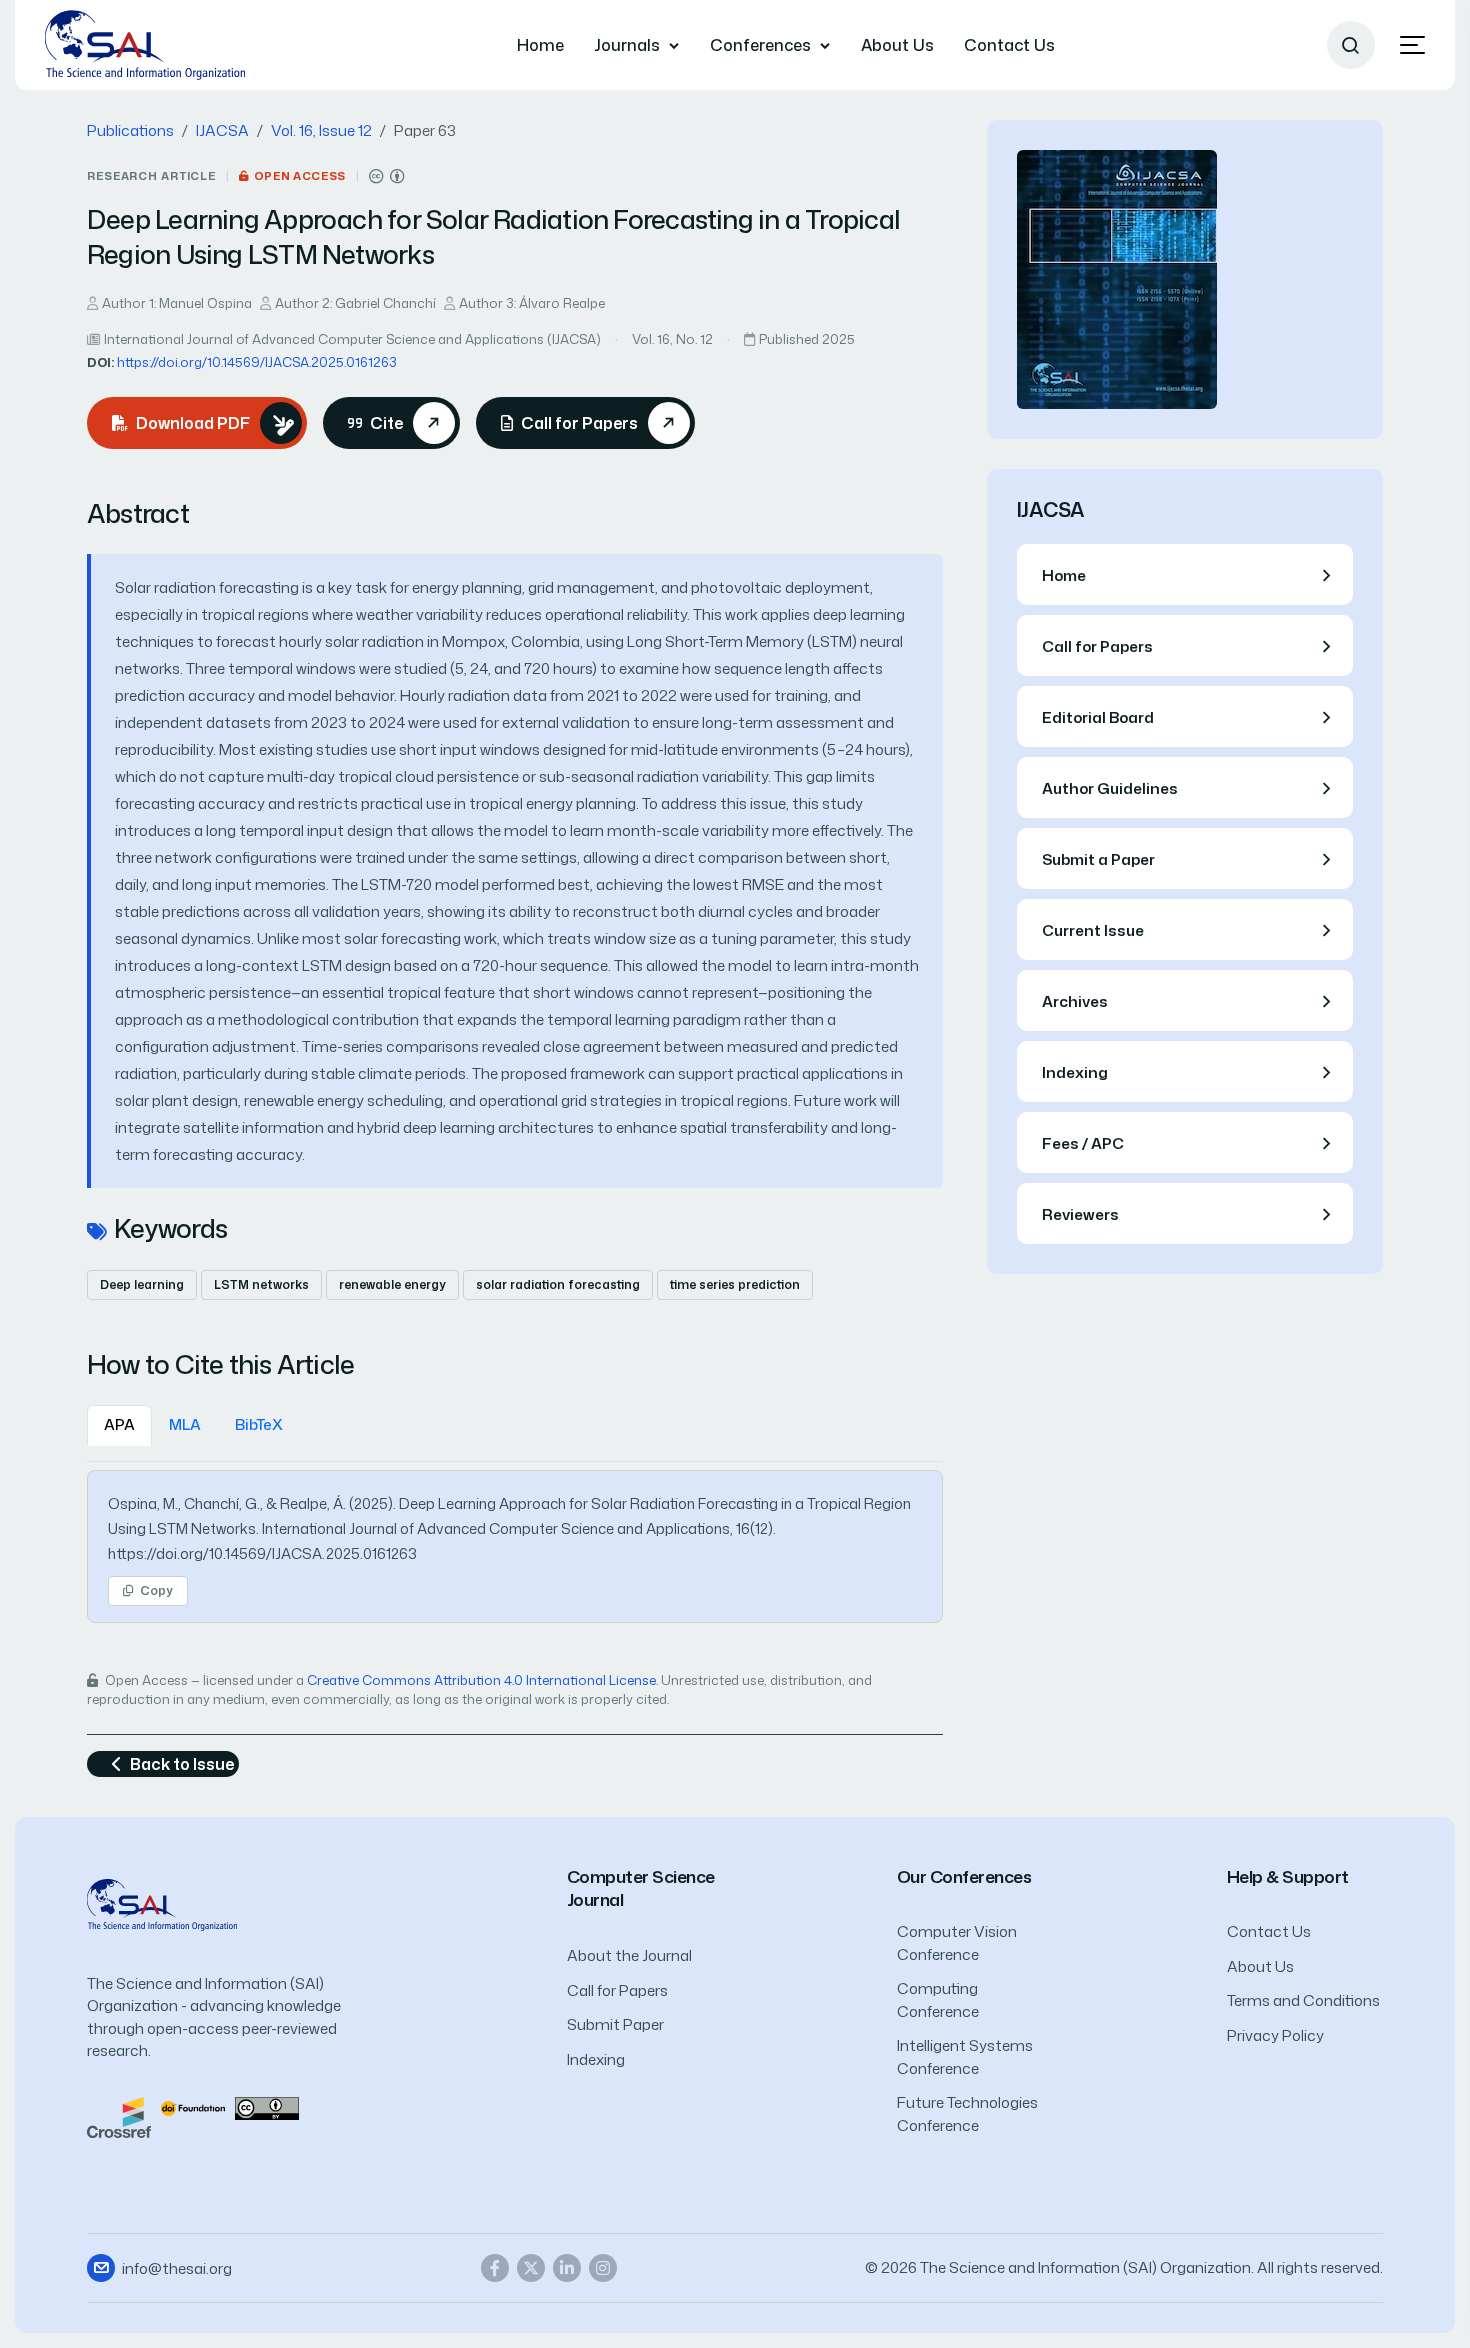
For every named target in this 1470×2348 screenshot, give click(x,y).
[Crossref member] (119, 2115)
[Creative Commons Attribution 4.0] (267, 2107)
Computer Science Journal (641, 1888)
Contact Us (1009, 45)
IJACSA (222, 130)
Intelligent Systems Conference (965, 2057)
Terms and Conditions (1303, 2000)
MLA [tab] (185, 1424)
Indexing (596, 2059)
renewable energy (392, 1284)
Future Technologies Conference (967, 2114)
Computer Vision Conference (957, 1943)
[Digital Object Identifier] (193, 2107)
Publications (130, 130)
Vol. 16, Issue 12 (321, 130)
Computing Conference (938, 2000)
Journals (627, 45)
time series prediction (735, 1284)
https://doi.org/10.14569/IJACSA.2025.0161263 (257, 362)
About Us (897, 45)
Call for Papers (617, 1990)
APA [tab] (119, 1424)
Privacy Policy (1275, 2035)
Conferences (760, 45)
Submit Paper (615, 2024)
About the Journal (629, 1955)
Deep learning (142, 1284)
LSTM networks (261, 1284)
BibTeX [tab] (259, 1424)
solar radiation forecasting (558, 1284)
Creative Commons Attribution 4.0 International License (481, 1680)
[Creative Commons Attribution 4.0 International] (387, 176)
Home (540, 45)
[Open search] (1351, 45)
